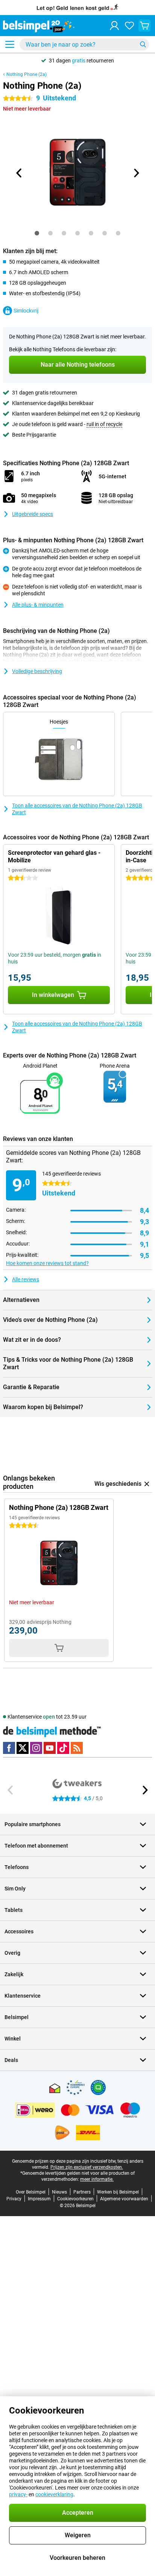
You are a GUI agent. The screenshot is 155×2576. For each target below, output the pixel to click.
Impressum (39, 2199)
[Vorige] (19, 173)
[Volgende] (136, 173)
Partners (82, 2192)
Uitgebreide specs (33, 514)
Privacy (14, 2199)
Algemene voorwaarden (124, 2199)
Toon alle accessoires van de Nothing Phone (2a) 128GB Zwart (77, 809)
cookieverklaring (54, 2494)
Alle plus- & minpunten (38, 605)
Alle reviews (26, 1279)
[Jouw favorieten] (129, 26)
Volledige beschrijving (37, 671)
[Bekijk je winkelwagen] (144, 26)
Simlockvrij (26, 311)
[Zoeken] (143, 44)
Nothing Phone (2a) (27, 74)
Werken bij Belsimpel (118, 2192)
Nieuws (59, 2192)
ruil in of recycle (104, 424)
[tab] (37, 233)
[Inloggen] (114, 26)
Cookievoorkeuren (75, 2199)
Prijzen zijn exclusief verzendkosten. (87, 2167)
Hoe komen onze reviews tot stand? (47, 1263)
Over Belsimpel (31, 2192)
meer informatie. (97, 2179)
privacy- (18, 2494)
